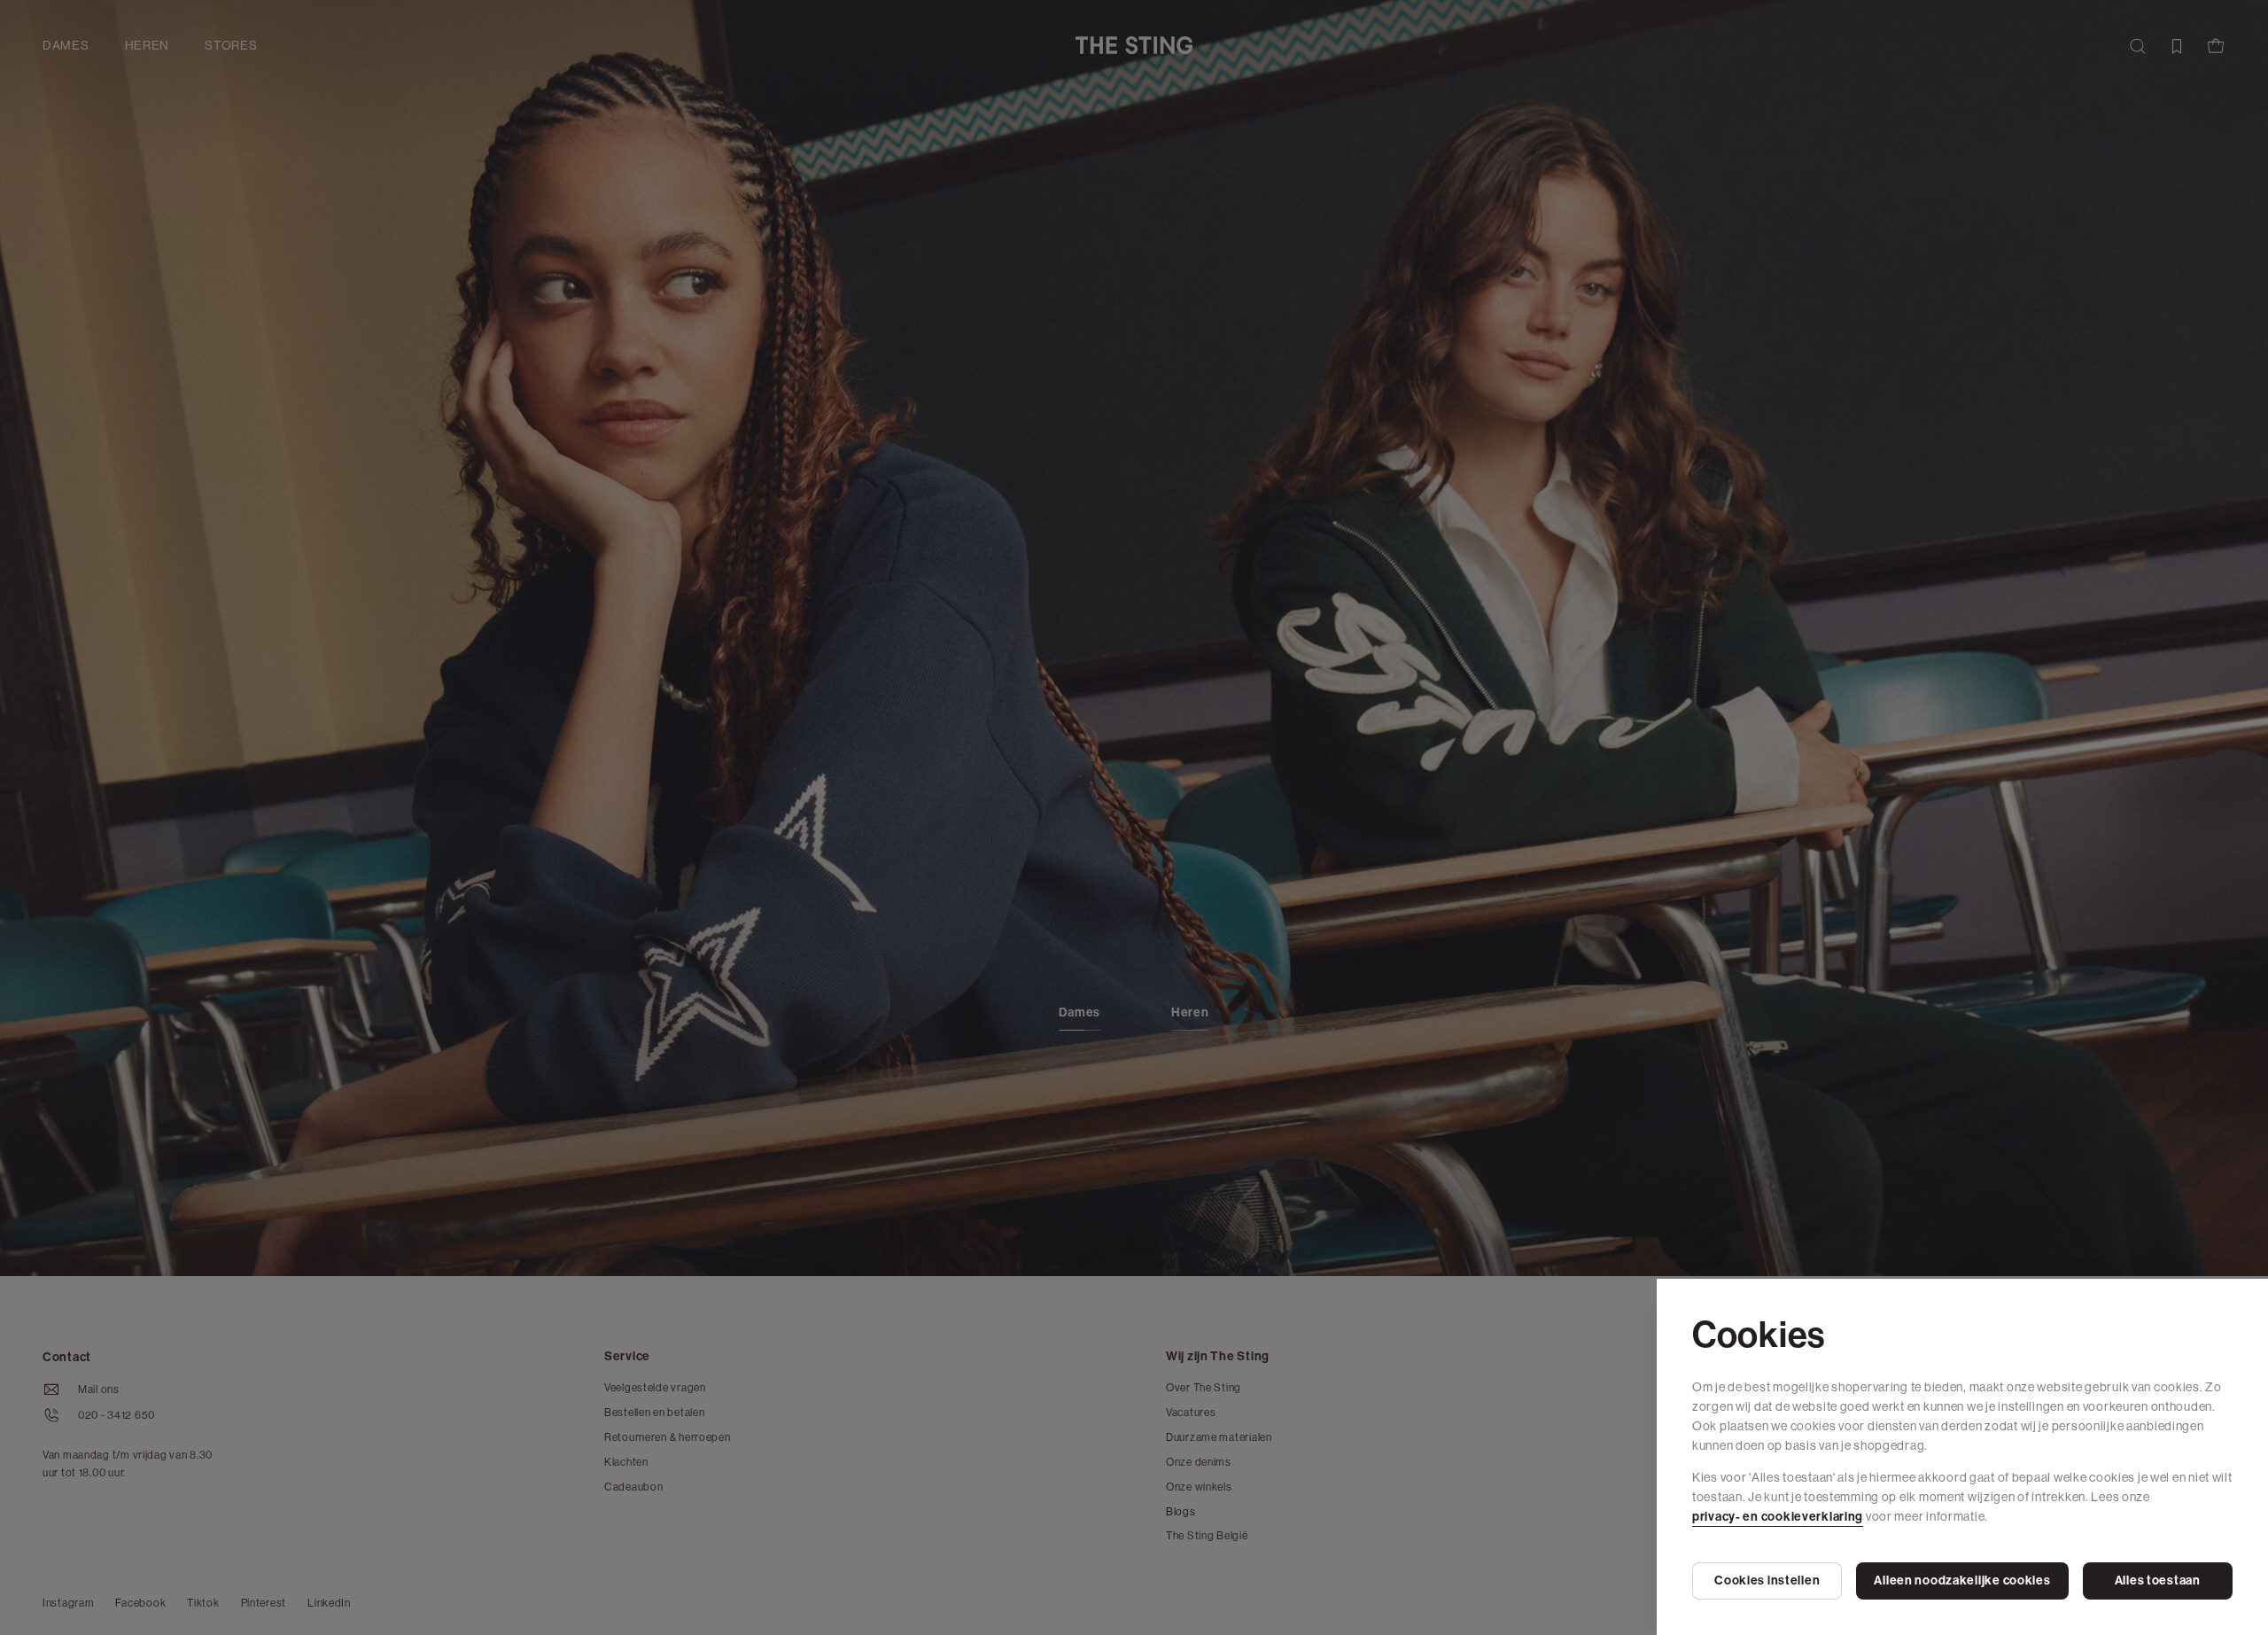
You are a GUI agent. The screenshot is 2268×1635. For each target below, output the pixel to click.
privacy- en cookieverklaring (1778, 1517)
